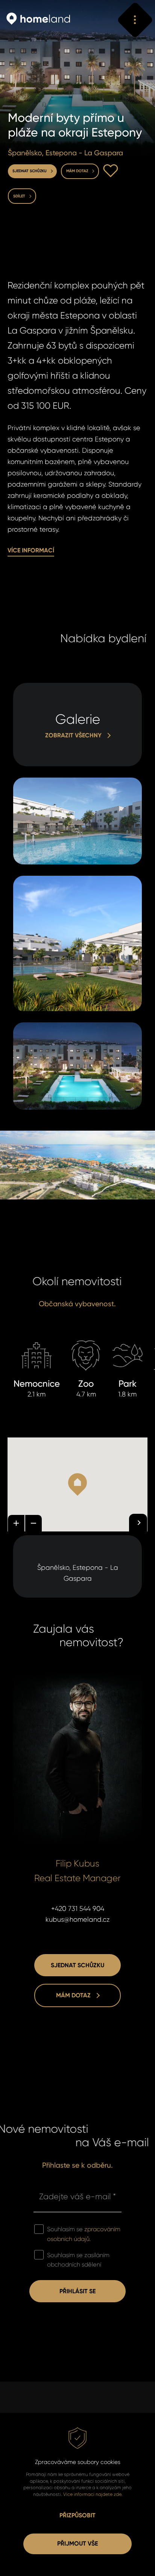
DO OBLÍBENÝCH (111, 171)
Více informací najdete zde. (93, 2494)
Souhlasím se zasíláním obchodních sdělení (78, 2260)
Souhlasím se (84, 2234)
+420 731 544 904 (78, 1909)
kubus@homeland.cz (78, 1919)
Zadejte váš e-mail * (77, 2196)
